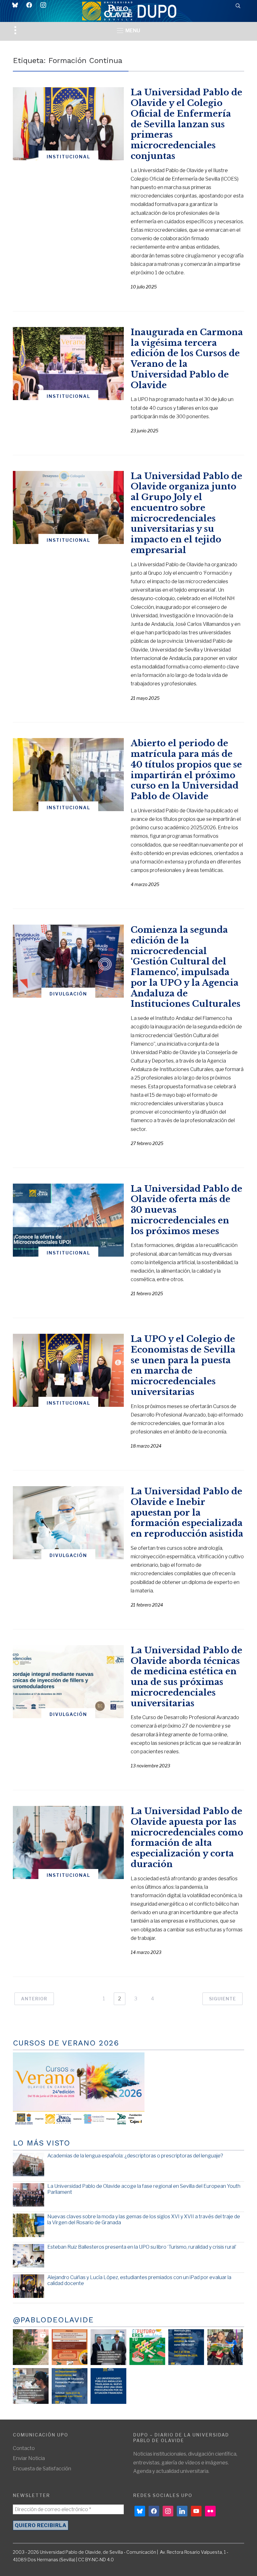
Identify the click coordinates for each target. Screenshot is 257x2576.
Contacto (24, 2448)
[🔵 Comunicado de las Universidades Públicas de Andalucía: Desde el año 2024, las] (108, 2386)
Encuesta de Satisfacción (42, 2469)
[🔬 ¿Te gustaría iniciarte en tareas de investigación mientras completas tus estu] (70, 2386)
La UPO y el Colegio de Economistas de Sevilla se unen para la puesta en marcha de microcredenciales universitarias (183, 1365)
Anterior (34, 1999)
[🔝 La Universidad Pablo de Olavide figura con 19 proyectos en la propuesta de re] (31, 2386)
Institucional (68, 157)
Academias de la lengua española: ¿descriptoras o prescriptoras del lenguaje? (135, 2156)
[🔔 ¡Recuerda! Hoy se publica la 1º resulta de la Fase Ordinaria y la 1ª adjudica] (225, 2347)
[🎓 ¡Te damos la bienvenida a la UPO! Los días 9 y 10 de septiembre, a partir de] (147, 2347)
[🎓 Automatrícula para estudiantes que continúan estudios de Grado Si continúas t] (186, 2347)
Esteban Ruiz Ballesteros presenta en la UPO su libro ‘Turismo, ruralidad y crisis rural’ (142, 2247)
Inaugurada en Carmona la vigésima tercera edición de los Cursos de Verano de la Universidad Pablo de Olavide (187, 359)
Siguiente (223, 1999)
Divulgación (68, 994)
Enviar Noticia (29, 2458)
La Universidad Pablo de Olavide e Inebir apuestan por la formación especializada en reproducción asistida (187, 1512)
